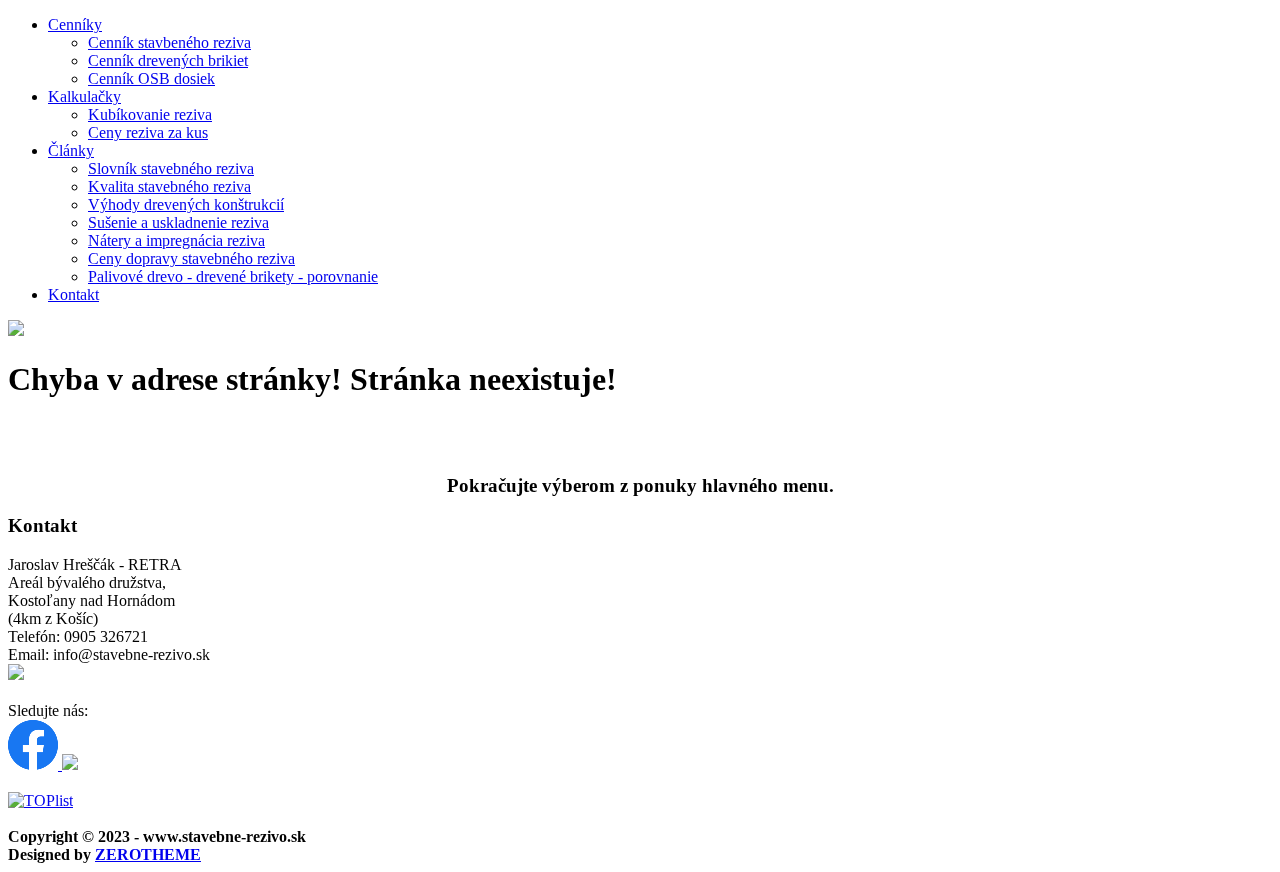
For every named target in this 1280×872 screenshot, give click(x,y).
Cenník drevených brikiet (168, 60)
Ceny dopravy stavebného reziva (191, 258)
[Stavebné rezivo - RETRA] (16, 330)
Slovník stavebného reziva (171, 168)
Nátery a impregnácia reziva (176, 240)
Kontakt (73, 294)
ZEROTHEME (148, 854)
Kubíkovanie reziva (150, 114)
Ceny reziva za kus (148, 132)
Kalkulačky (84, 96)
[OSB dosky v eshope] (16, 674)
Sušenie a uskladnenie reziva (178, 222)
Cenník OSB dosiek (151, 78)
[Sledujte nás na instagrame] (70, 764)
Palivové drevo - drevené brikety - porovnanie (233, 276)
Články (71, 150)
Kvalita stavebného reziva (169, 186)
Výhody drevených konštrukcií (186, 204)
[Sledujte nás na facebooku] (35, 764)
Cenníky (75, 24)
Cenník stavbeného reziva (169, 42)
